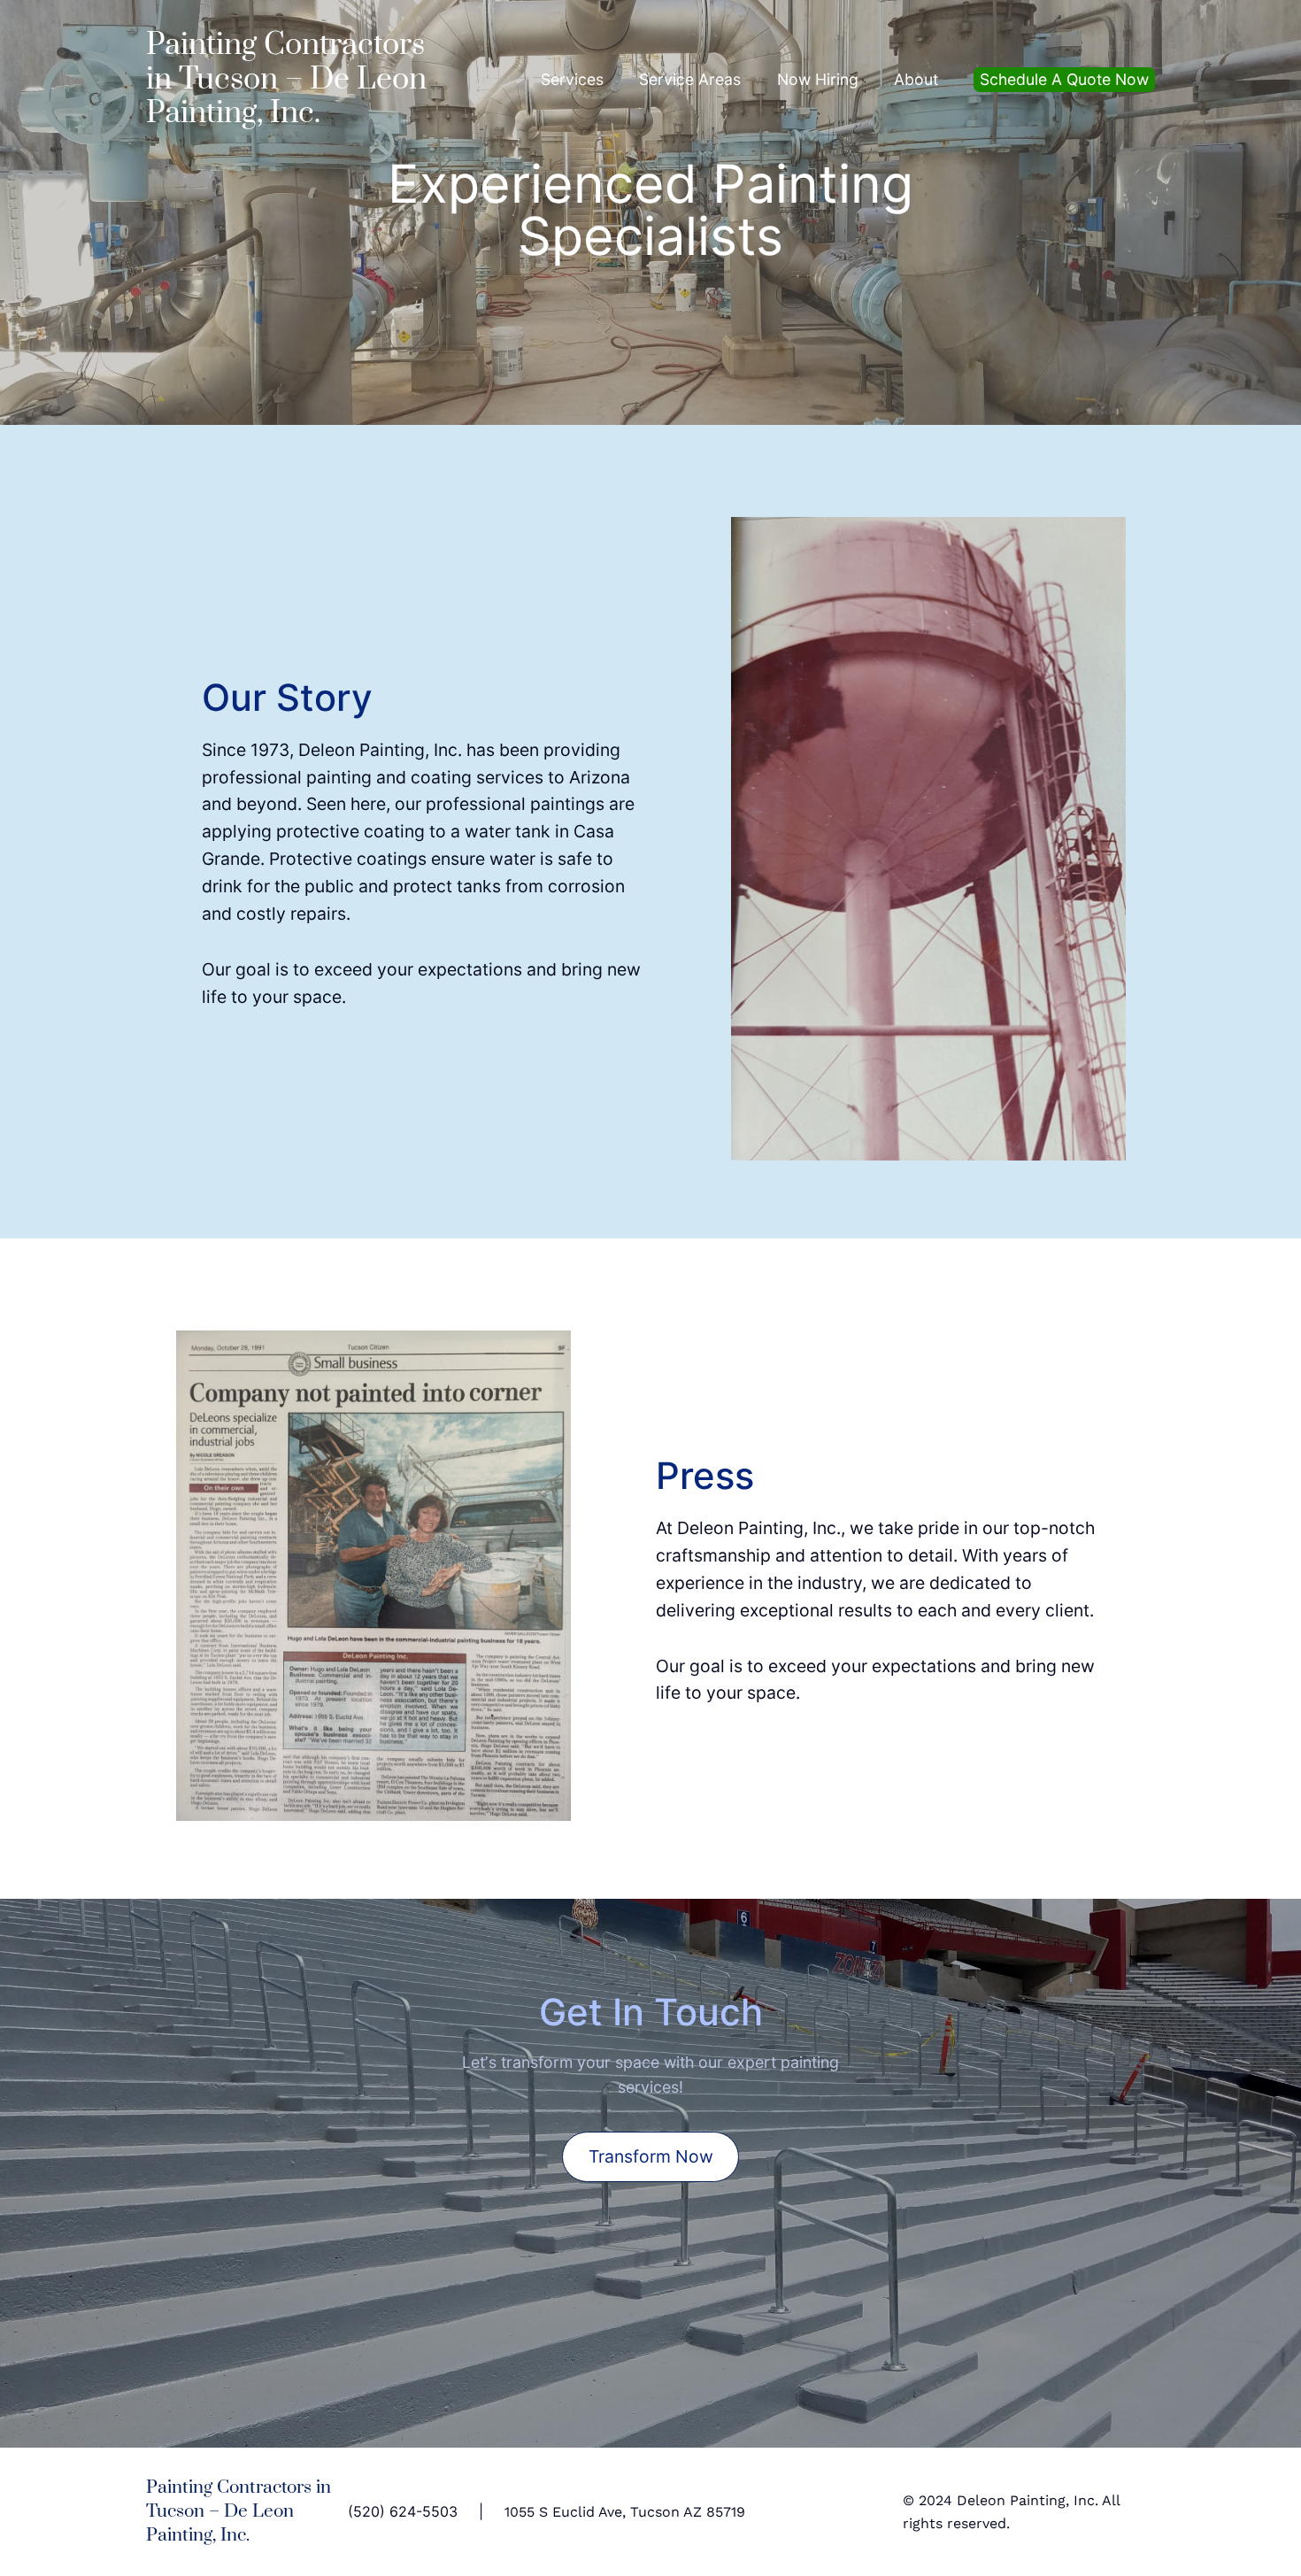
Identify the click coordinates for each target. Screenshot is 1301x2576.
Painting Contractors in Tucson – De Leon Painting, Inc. (286, 79)
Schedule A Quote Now (1064, 79)
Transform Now (651, 2156)
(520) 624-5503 (403, 2511)
